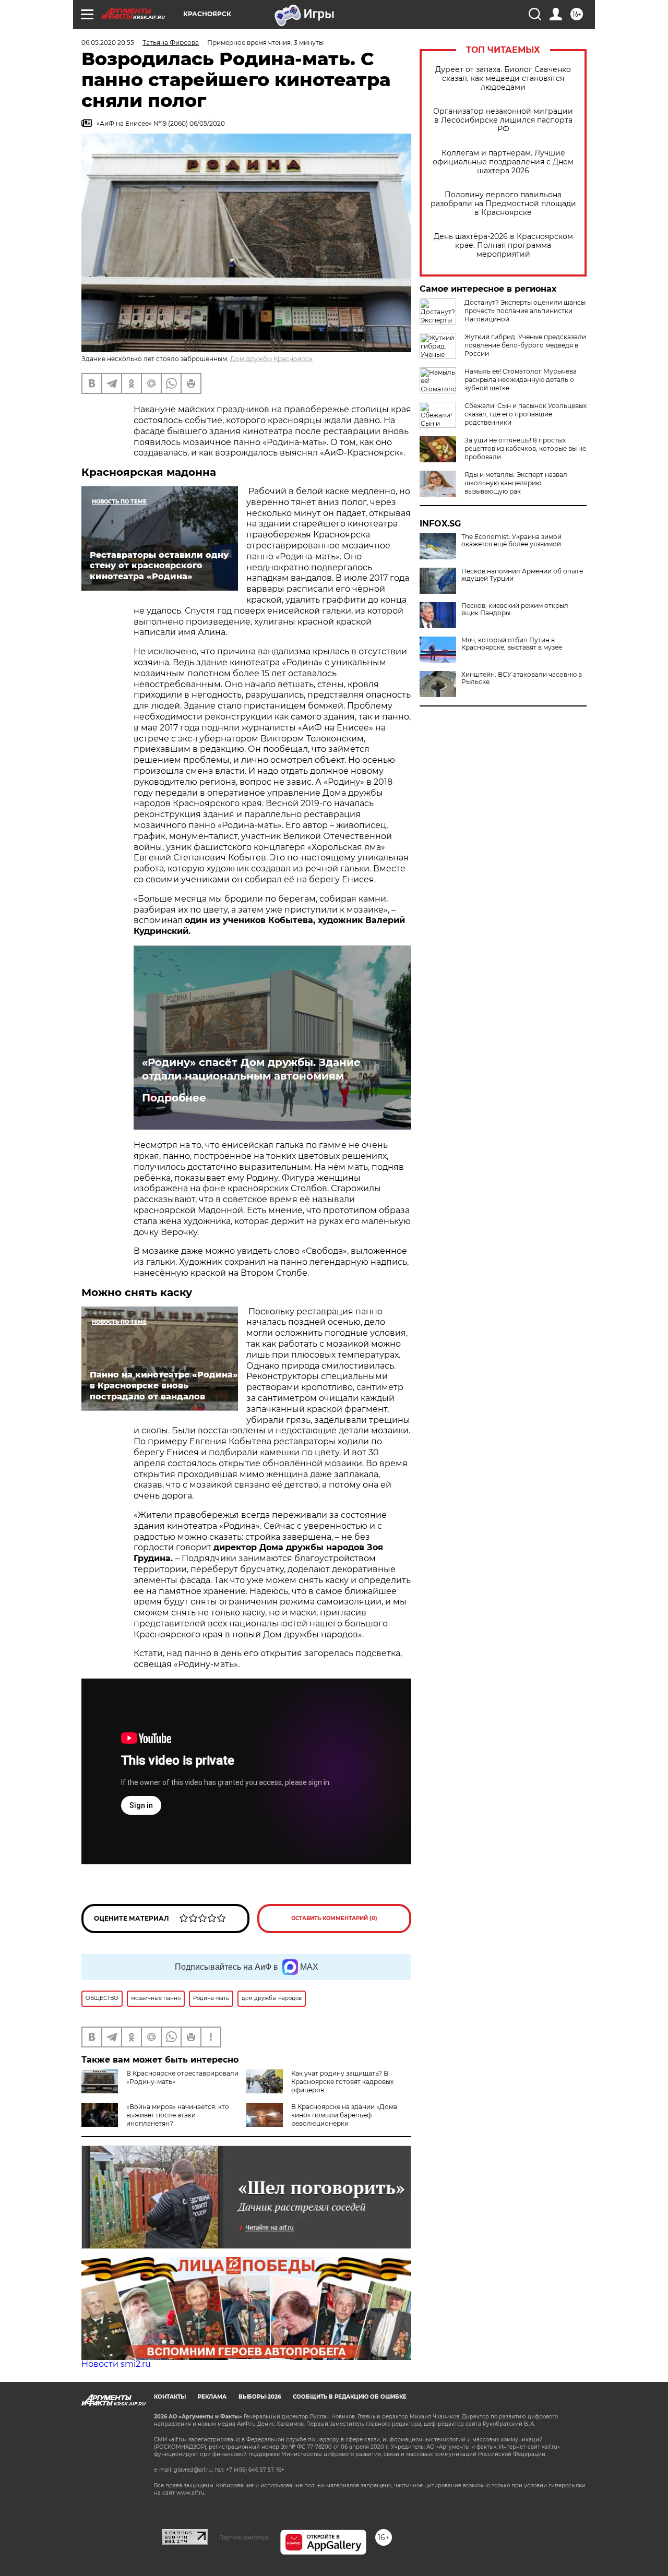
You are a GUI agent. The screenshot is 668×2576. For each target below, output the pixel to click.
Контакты (170, 2397)
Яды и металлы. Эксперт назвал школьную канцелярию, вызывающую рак (516, 483)
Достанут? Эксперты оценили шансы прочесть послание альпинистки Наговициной (525, 311)
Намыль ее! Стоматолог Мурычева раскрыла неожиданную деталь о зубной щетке (521, 380)
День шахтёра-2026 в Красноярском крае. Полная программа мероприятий (503, 245)
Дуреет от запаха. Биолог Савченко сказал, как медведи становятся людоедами (503, 79)
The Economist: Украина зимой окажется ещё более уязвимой (511, 541)
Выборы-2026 (260, 2397)
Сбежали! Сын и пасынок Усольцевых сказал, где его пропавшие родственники (526, 414)
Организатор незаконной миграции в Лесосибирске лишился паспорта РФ (503, 120)
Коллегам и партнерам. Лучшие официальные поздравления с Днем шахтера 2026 (503, 162)
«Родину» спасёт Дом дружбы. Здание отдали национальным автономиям (251, 1069)
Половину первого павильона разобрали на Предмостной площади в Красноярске (503, 204)
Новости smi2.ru (116, 2364)
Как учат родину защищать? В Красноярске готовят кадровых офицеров (342, 2082)
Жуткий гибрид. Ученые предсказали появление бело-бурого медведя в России (525, 345)
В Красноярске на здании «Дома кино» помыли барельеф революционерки (344, 2115)
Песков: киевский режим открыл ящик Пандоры (515, 609)
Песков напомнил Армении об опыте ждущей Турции (522, 575)
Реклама (212, 2397)
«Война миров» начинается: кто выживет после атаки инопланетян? (178, 2115)
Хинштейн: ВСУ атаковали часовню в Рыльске (522, 678)
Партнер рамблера (244, 2537)
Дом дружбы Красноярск (271, 359)
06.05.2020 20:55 (108, 43)
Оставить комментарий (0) (334, 1918)
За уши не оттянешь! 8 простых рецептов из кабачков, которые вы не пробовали (525, 448)
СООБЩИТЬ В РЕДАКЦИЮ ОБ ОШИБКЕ (350, 2397)
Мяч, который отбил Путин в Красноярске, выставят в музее (512, 644)
